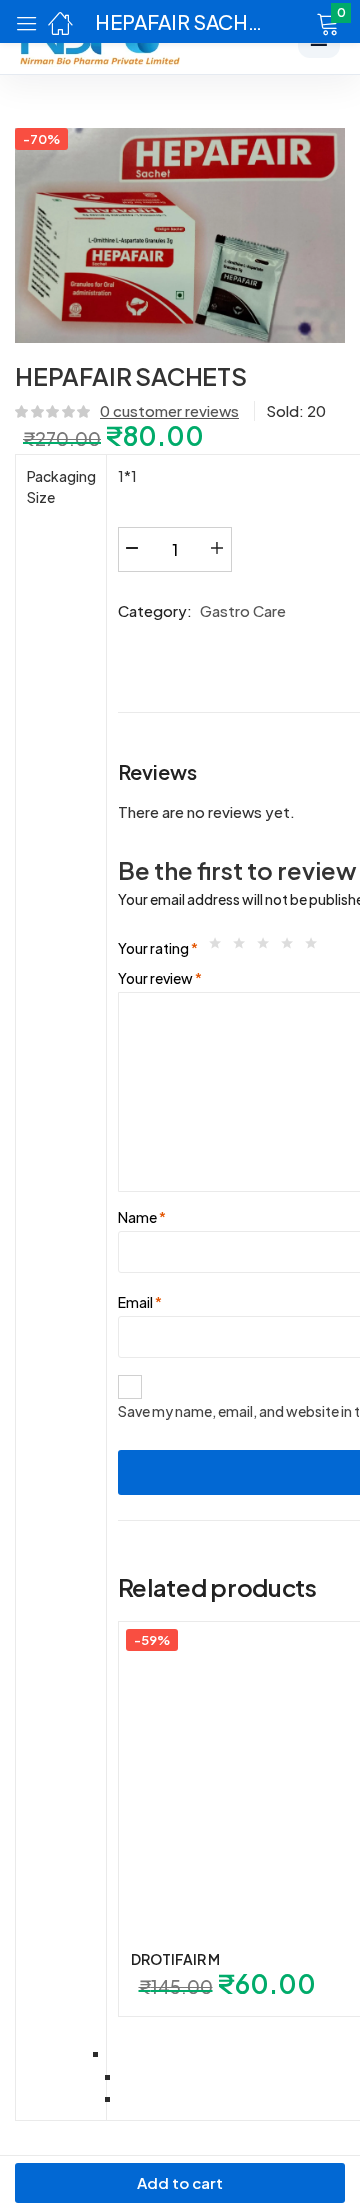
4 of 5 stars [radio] (292, 948)
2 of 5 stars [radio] (244, 948)
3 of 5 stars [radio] (268, 948)
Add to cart (180, 2182)
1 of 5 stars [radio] (220, 948)
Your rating (158, 948)
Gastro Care (243, 610)
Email (140, 1302)
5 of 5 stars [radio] (316, 948)
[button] (302, 22)
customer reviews (169, 410)
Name (142, 1217)
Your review (160, 978)
